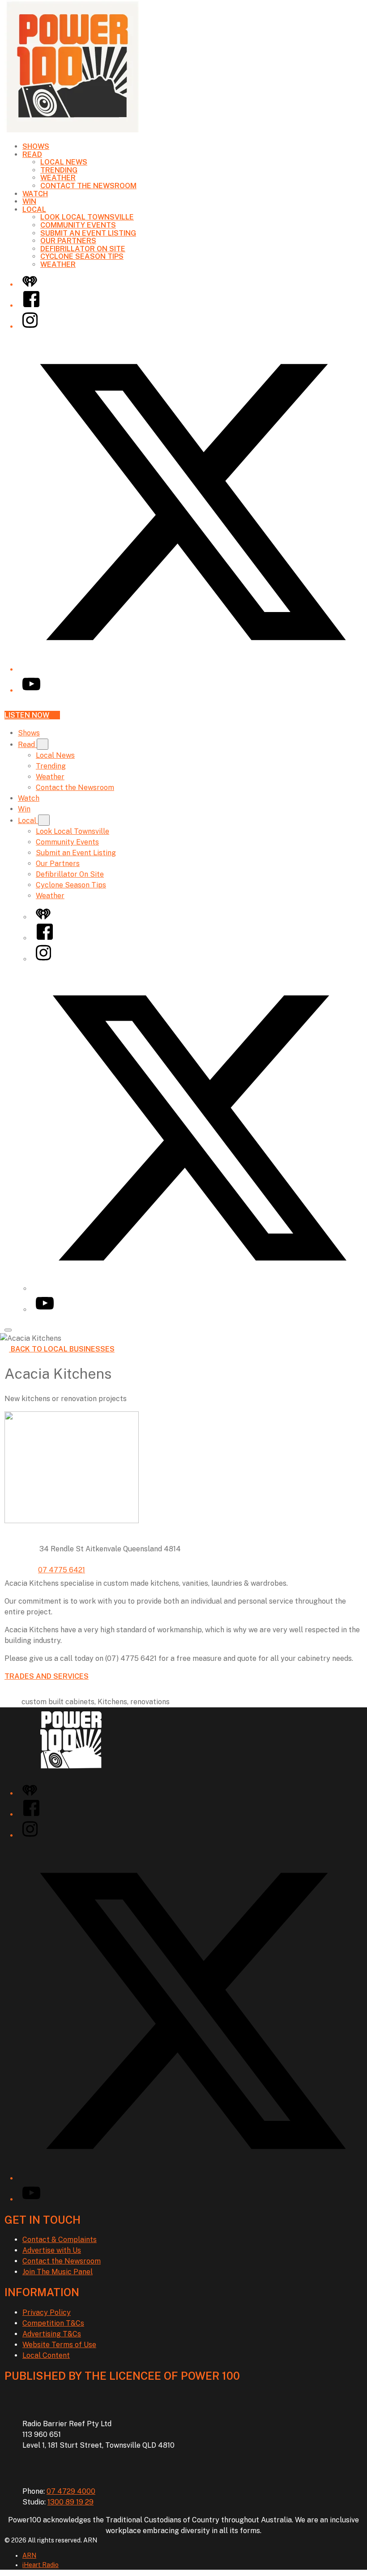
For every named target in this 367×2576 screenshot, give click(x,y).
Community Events (78, 225)
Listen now (27, 715)
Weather (58, 178)
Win (29, 201)
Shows (36, 146)
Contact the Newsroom (88, 186)
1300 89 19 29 (70, 2502)
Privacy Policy (47, 2312)
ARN (29, 2555)
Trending (59, 170)
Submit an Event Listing (88, 233)
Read (32, 154)
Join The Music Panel (58, 2272)
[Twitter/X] (192, 669)
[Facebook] (31, 306)
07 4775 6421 (62, 1570)
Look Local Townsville (87, 217)
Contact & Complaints (60, 2240)
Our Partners (68, 241)
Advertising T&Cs (52, 2334)
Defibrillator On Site (83, 249)
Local (34, 209)
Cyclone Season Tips (82, 256)
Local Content (46, 2355)
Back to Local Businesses (63, 1349)
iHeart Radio (41, 2565)
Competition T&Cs (53, 2323)
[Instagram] (30, 327)
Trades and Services (47, 1676)
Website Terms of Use (59, 2345)
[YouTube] (31, 690)
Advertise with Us (52, 2250)
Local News (64, 162)
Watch (35, 194)
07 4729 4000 (71, 2491)
